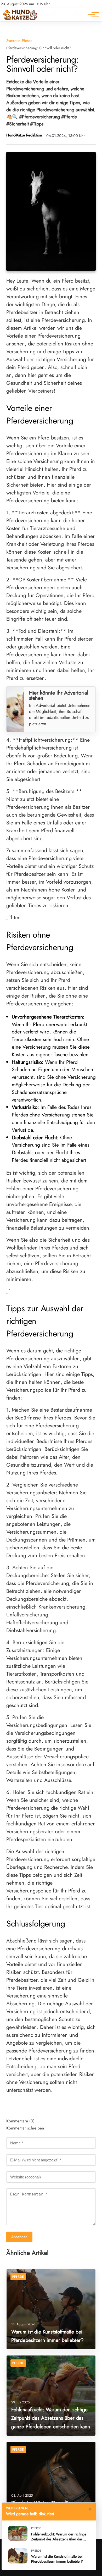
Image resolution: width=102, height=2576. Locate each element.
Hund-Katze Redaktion (24, 135)
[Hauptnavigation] (92, 15)
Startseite (13, 41)
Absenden (19, 2237)
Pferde (27, 41)
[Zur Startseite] (20, 18)
